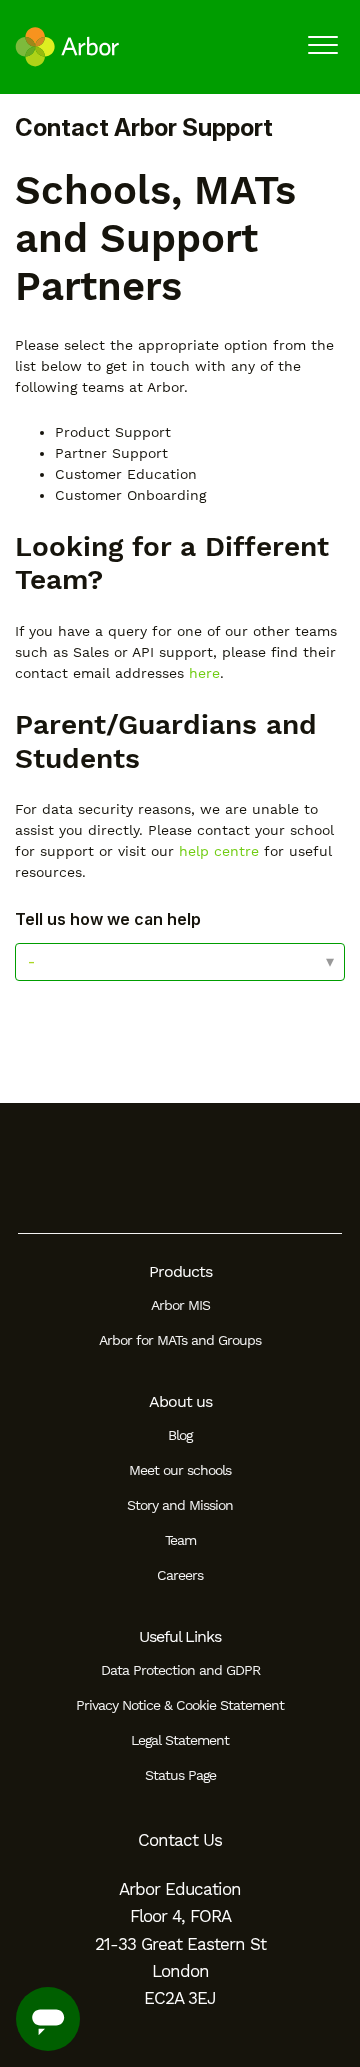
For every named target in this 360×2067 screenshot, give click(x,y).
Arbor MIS (180, 1305)
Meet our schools (180, 1470)
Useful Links (180, 1636)
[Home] (67, 47)
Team (180, 1540)
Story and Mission (180, 1505)
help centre (219, 851)
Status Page (180, 1775)
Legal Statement (180, 1740)
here (204, 673)
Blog (180, 1435)
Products (180, 1271)
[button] (322, 44)
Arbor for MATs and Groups (180, 1340)
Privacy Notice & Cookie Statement (180, 1705)
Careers (180, 1575)
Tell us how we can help (108, 919)
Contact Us (180, 1840)
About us (180, 1401)
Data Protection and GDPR (180, 1670)
